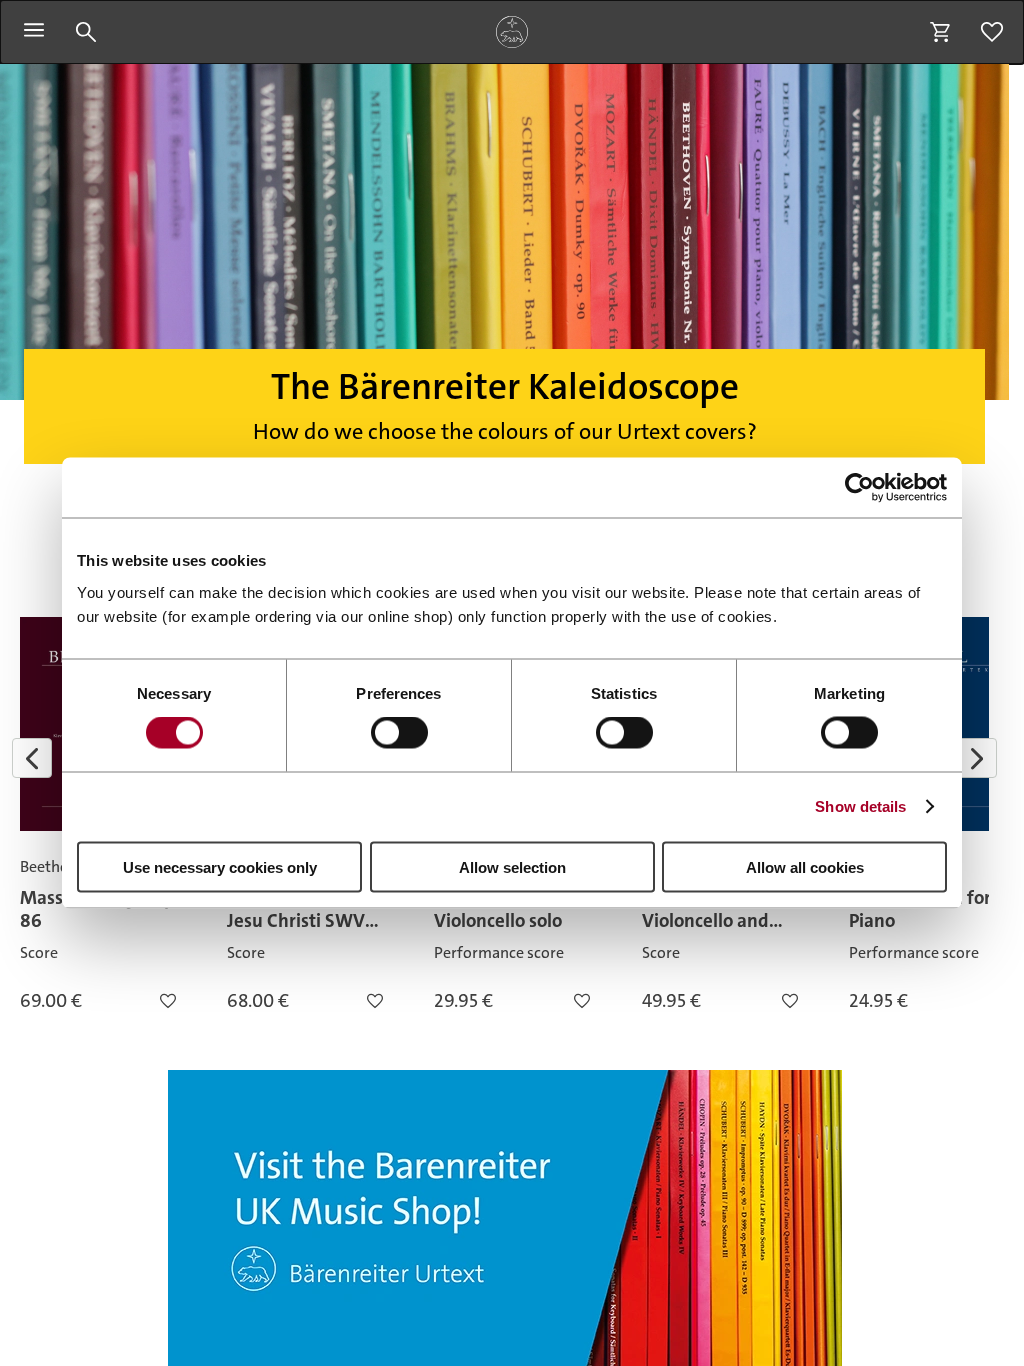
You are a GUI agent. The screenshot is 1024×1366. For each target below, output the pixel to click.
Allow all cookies (805, 866)
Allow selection (512, 866)
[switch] (399, 733)
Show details (860, 806)
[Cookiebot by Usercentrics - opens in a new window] (859, 488)
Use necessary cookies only (220, 866)
